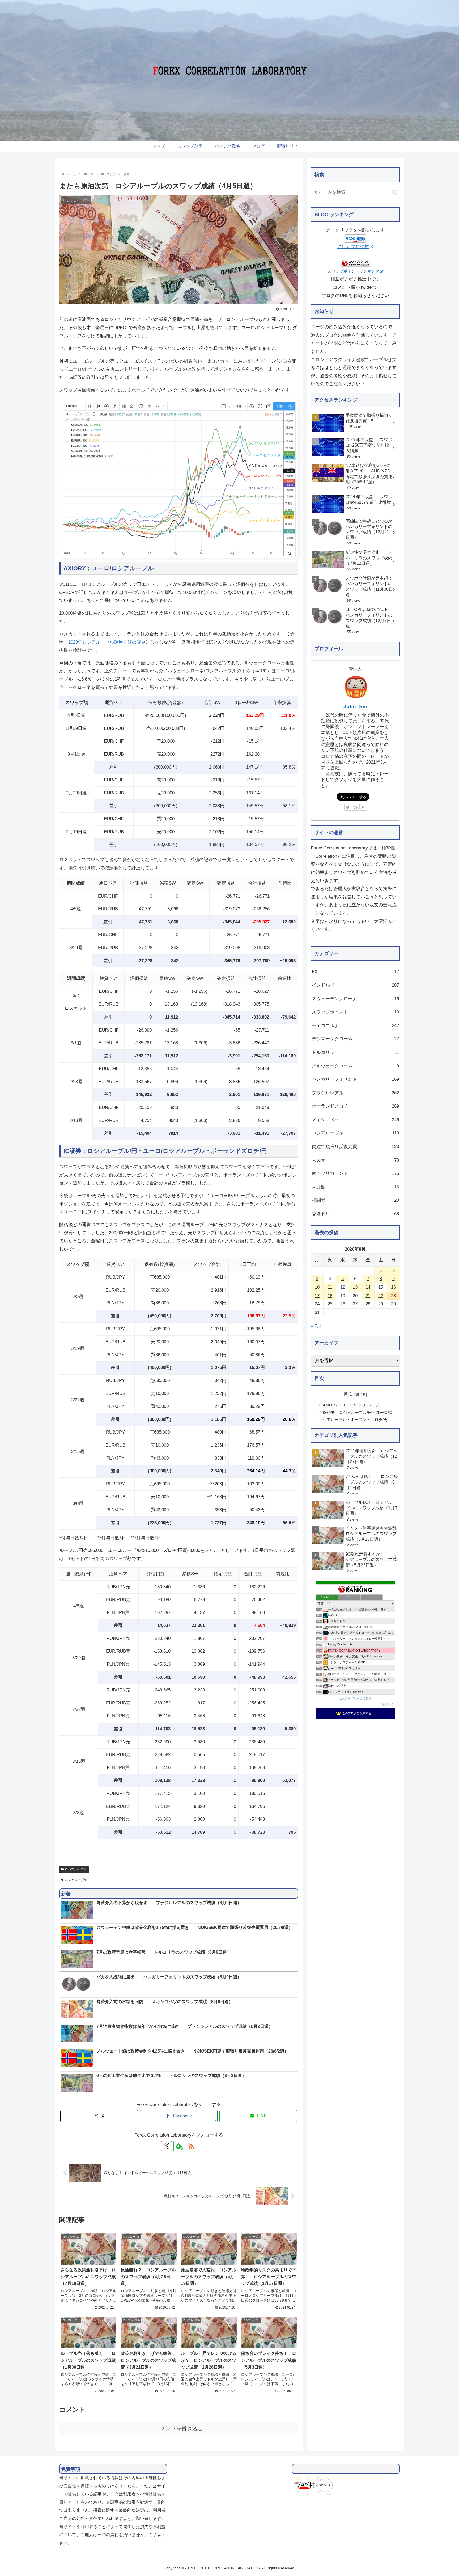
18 (330, 1296)
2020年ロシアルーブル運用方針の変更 (107, 642)
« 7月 (316, 1326)
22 (381, 1296)
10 (317, 1287)
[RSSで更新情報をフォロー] (363, 807)
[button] (395, 192)
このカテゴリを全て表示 (355, 1698)
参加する (388, 1705)
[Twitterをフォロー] (348, 807)
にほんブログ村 (353, 247)
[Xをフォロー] (167, 2146)
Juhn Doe (355, 707)
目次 (348, 1394)
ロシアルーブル (76, 1869)
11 (330, 1287)
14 (368, 1287)
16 (393, 1287)
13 (355, 1287)
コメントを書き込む (179, 2428)
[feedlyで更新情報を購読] (355, 807)
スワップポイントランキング (353, 271)
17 (317, 1296)
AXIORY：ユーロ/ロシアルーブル (353, 1405)
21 (368, 1296)
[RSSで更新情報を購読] (191, 2146)
